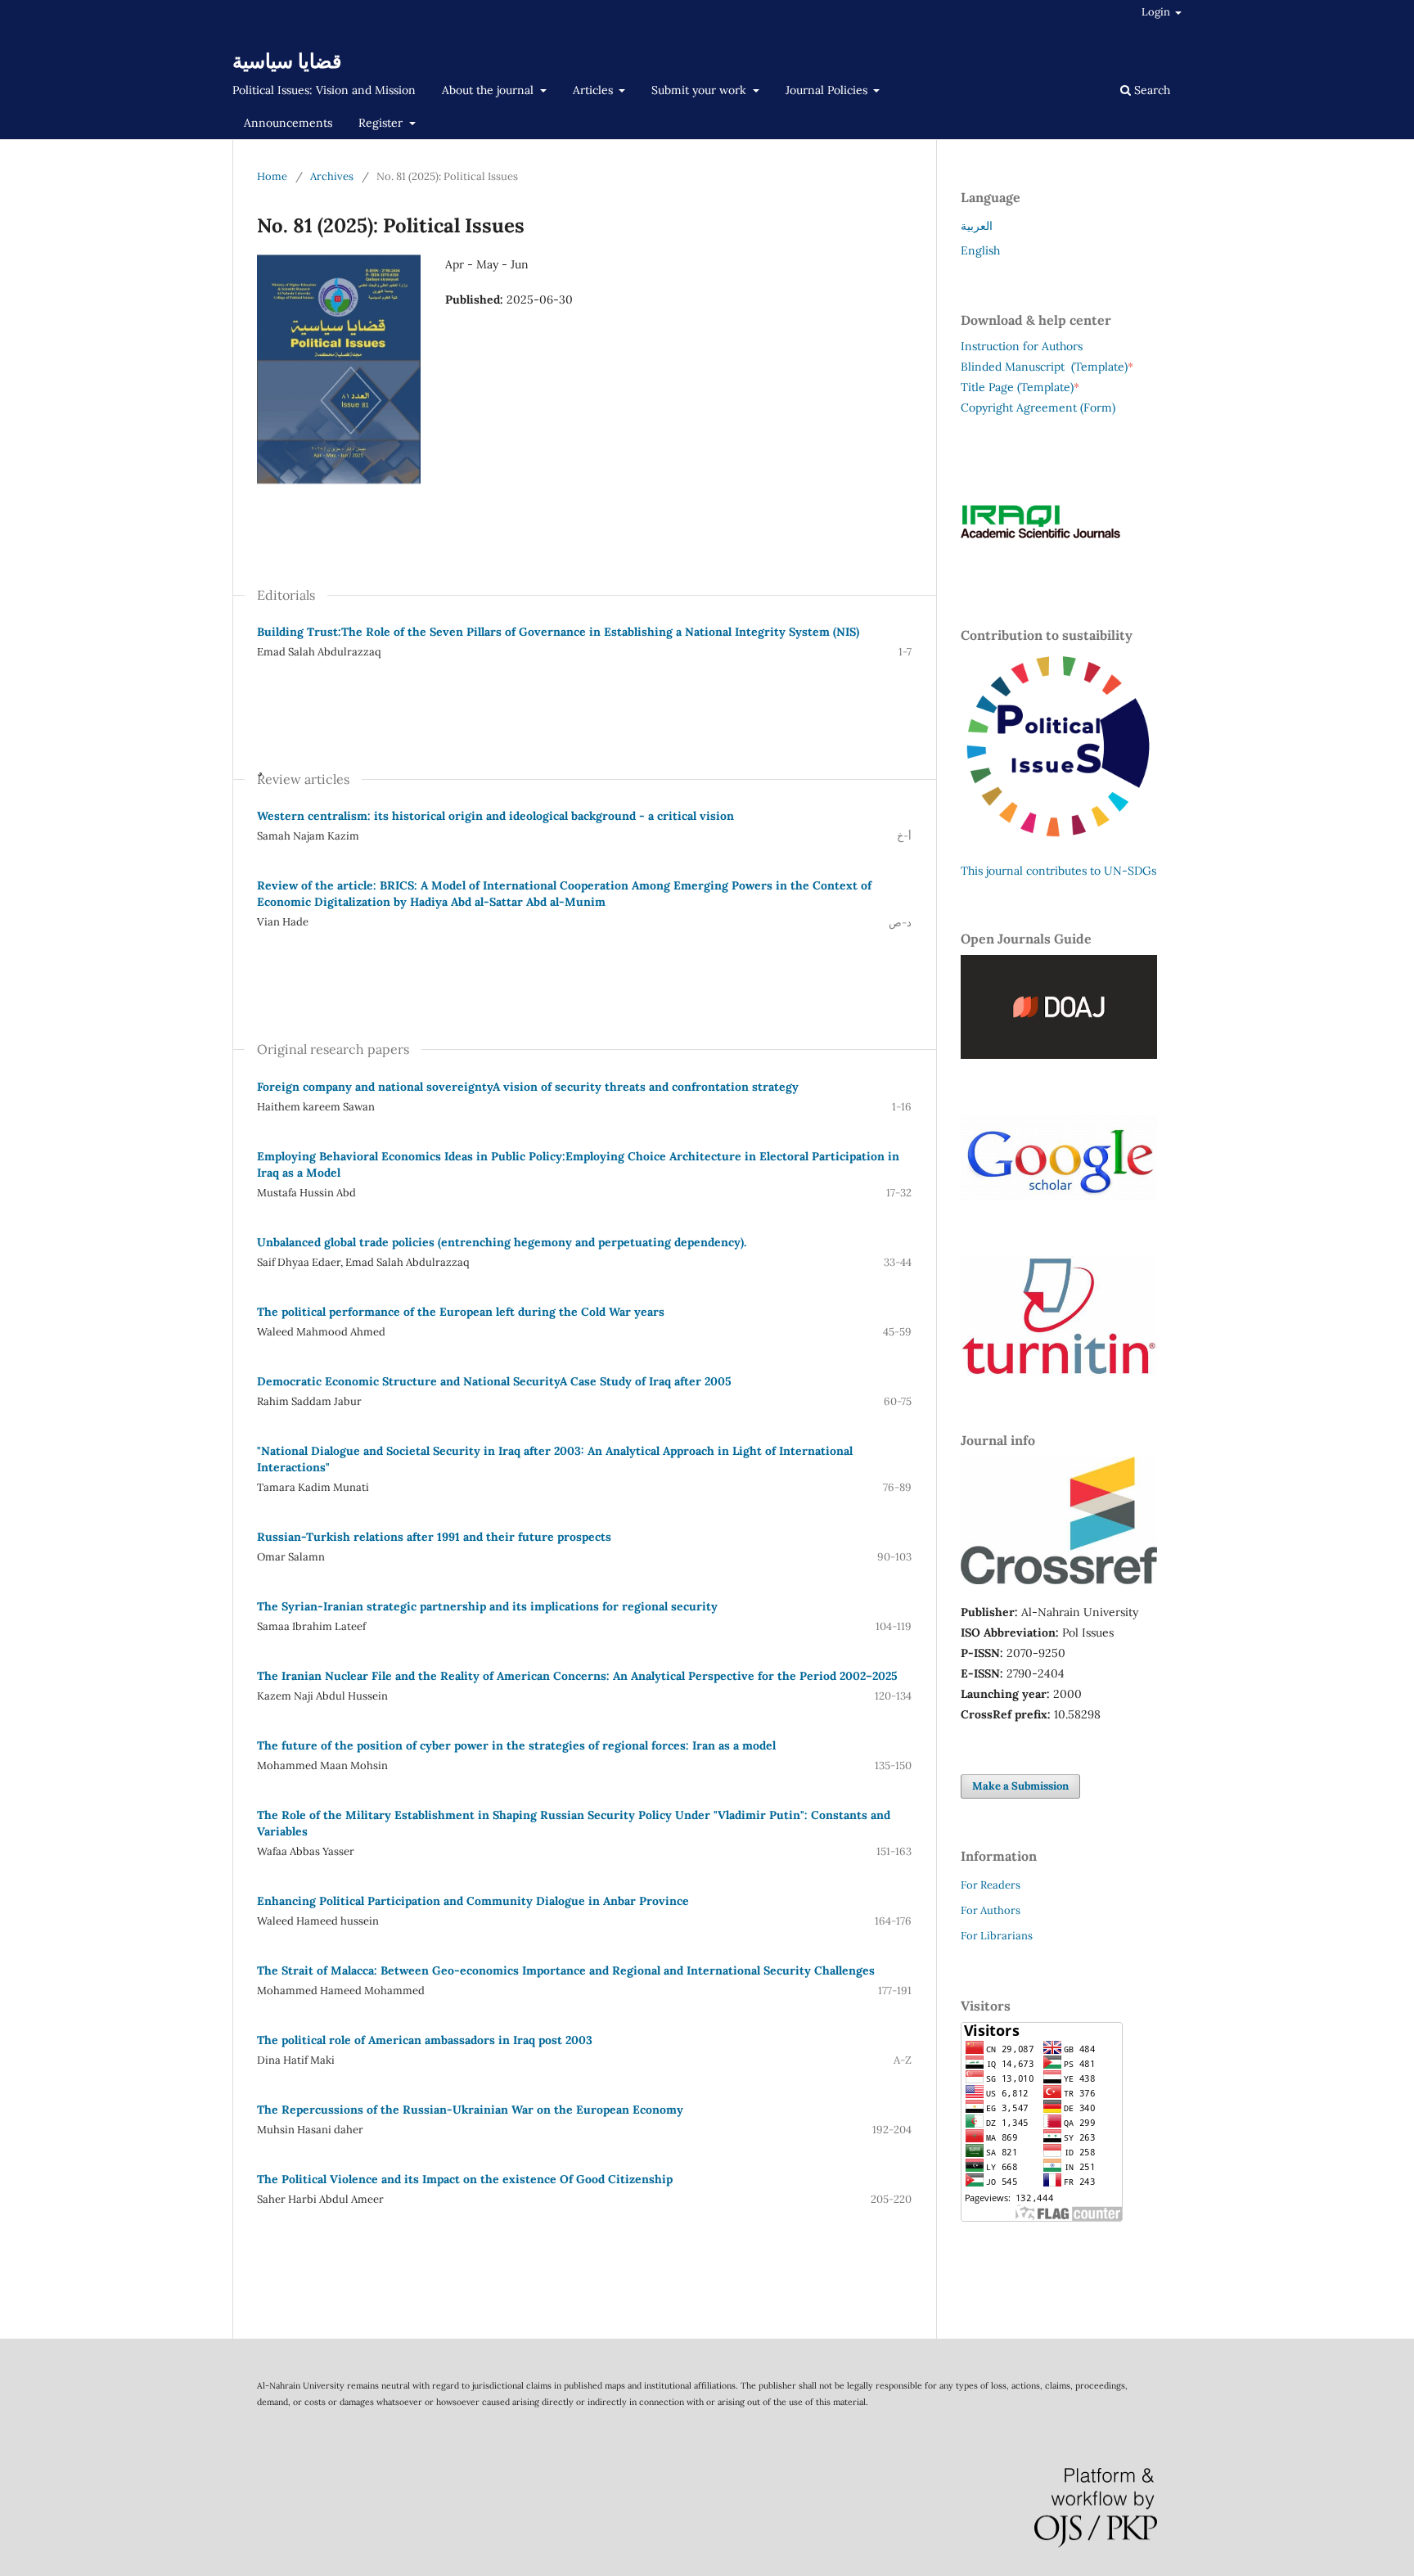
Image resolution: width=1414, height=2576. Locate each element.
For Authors (991, 1910)
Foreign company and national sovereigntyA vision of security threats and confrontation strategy (528, 1087)
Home (272, 176)
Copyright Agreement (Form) (1038, 408)
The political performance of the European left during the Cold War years (461, 1312)
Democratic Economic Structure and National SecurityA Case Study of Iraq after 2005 (494, 1381)
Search (1151, 90)
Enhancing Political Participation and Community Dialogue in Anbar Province (473, 1901)
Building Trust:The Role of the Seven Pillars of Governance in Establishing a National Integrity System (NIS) (558, 632)
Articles (594, 90)
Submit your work (700, 90)
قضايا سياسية (287, 61)
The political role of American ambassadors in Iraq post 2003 (425, 2040)
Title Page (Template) (1017, 387)
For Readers (991, 1885)
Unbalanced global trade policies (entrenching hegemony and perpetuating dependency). (502, 1242)
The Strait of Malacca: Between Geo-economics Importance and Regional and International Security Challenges (566, 1970)
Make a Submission (1020, 1786)
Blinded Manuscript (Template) (1047, 367)
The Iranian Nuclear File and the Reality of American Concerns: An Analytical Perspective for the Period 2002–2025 (577, 1676)
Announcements (288, 123)
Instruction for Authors (1022, 346)
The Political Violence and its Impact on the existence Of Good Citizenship (465, 2179)
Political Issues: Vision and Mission (324, 90)
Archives (332, 176)
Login (1157, 12)
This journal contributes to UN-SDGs (1058, 871)
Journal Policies (828, 90)
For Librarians (997, 1936)
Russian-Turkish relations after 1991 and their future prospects (434, 1537)
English (980, 250)
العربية (977, 226)
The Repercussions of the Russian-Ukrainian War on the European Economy (470, 2110)
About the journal (489, 90)
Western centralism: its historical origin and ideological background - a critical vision (495, 816)
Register (382, 123)
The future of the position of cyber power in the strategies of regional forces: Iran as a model (516, 1745)
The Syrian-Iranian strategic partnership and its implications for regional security (487, 1606)
